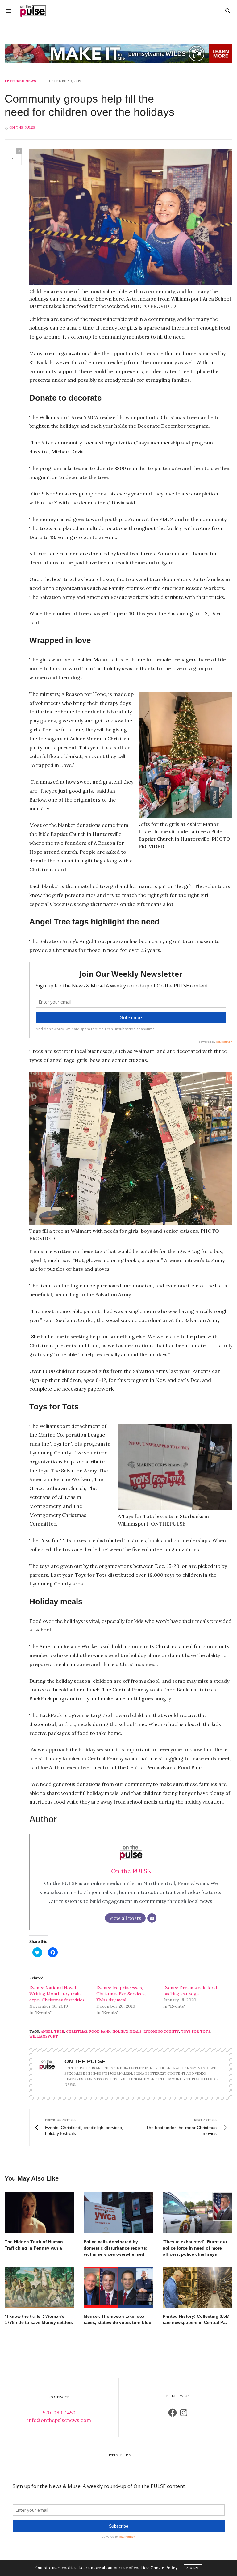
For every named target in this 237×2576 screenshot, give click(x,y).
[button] (131, 217)
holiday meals (127, 2031)
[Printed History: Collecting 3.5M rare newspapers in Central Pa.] (197, 2287)
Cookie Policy (164, 2568)
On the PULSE (22, 128)
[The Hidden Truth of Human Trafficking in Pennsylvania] (39, 2213)
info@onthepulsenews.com (59, 2420)
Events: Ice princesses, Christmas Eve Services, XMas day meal (121, 1994)
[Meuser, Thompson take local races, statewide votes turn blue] (118, 2287)
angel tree (52, 2031)
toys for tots (196, 2031)
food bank (100, 2031)
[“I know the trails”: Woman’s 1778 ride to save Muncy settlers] (39, 2287)
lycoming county (161, 2031)
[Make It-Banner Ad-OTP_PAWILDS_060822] (118, 53)
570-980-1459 (59, 2413)
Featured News (20, 81)
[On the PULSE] (33, 11)
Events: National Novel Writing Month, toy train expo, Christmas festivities (57, 1994)
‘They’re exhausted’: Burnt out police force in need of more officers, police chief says (195, 2248)
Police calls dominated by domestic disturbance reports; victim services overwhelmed (116, 2248)
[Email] (152, 1918)
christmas (77, 2031)
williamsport (44, 2036)
